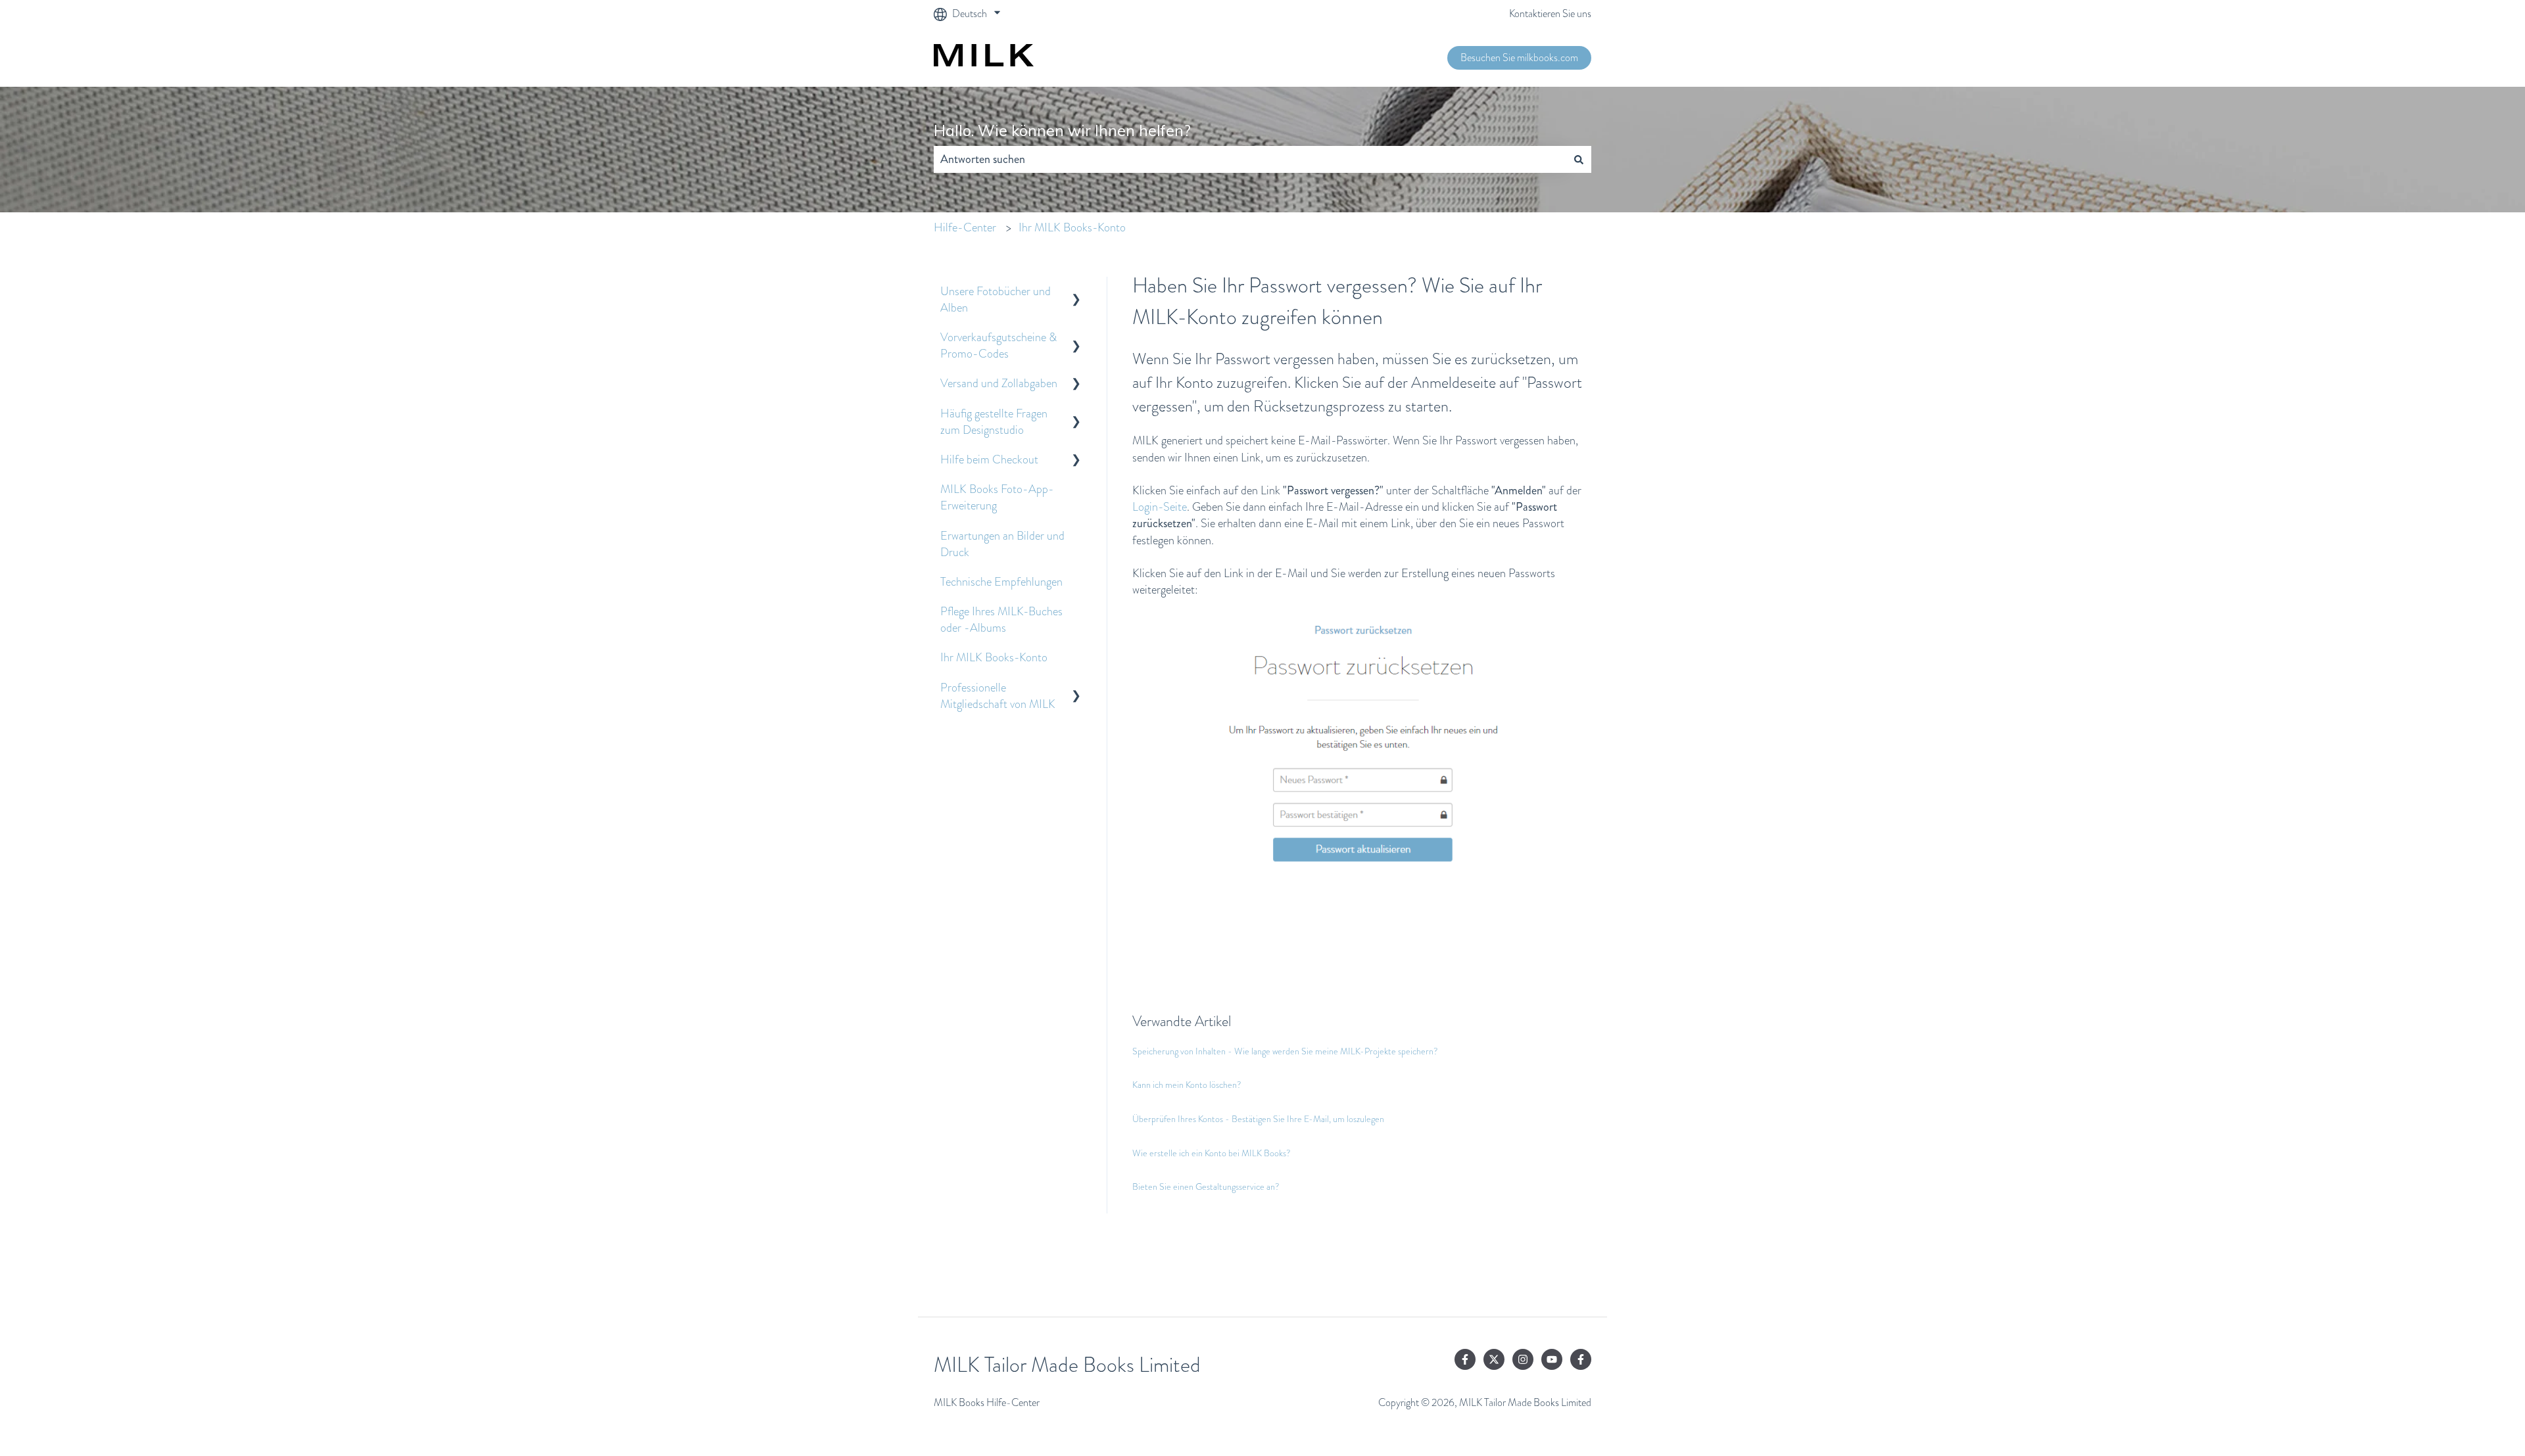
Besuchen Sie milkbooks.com (1519, 58)
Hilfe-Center (965, 227)
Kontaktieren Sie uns (1550, 14)
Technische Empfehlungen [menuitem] (1001, 582)
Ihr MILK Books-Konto (1072, 227)
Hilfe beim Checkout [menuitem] (989, 459)
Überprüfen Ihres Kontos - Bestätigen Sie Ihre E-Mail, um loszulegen (1258, 1119)
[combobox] (1250, 159)
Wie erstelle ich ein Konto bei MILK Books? (1212, 1153)
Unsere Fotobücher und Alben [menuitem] (996, 299)
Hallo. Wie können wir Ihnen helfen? (1062, 130)
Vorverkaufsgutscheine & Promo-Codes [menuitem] (998, 345)
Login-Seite (1160, 507)
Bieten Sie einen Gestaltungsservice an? (1206, 1186)
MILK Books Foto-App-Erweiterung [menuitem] (997, 497)
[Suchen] (1579, 159)
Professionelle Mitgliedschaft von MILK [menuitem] (998, 696)
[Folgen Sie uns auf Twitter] (1494, 1359)
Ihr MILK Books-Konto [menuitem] (994, 657)
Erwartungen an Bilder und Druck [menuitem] (1002, 544)
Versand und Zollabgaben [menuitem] (999, 383)
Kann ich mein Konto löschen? (1187, 1085)
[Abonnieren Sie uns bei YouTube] (1552, 1359)
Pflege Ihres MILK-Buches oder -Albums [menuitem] (1001, 620)
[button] (1076, 292)
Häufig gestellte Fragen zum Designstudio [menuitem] (994, 422)
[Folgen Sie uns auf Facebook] (1465, 1359)
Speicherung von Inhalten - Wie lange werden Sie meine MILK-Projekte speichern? (1285, 1051)
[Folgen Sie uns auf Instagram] (1523, 1359)
